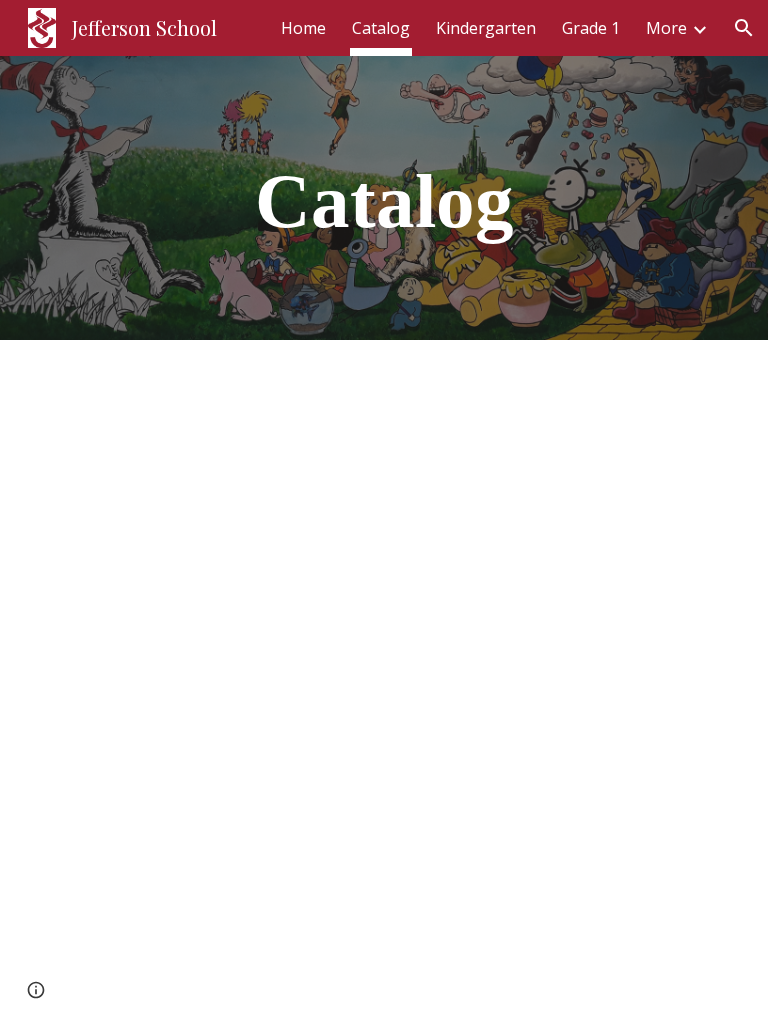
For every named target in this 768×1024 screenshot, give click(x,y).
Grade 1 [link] (591, 28)
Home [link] (303, 28)
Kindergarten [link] (486, 28)
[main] (383, 198)
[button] (744, 28)
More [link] (666, 28)
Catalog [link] (381, 28)
